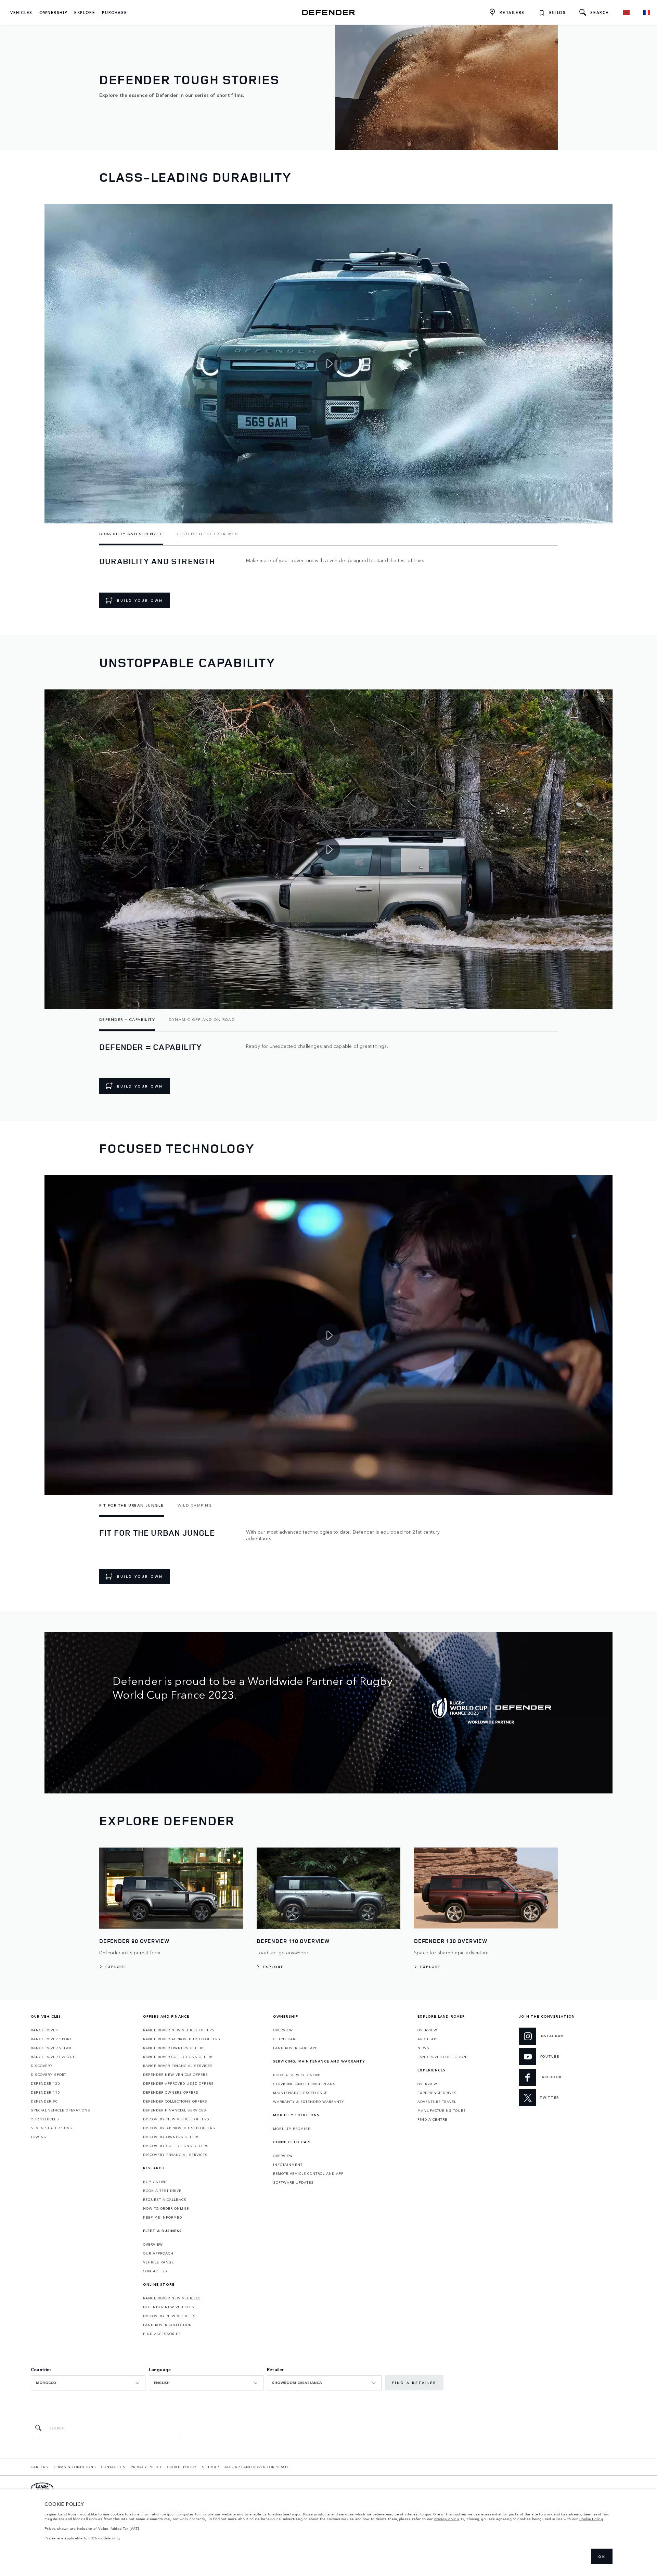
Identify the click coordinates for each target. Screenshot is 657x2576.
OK (602, 2556)
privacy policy (447, 2519)
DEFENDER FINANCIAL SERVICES (175, 2110)
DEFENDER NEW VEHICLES (169, 2307)
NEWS (423, 2048)
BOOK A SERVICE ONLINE (297, 2075)
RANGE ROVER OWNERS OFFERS (174, 2048)
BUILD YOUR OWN (140, 600)
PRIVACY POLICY (146, 2467)
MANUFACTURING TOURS (442, 2110)
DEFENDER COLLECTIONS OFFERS (175, 2101)
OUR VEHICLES (45, 2119)
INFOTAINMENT (288, 2165)
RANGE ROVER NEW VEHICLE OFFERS (179, 2030)
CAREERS (40, 2467)
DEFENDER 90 (44, 2101)
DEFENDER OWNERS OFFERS (171, 2092)
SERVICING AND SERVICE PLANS (304, 2084)
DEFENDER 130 (45, 2083)
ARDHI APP (428, 2039)
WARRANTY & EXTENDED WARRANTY (309, 2102)
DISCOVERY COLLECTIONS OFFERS (176, 2146)
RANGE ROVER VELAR (51, 2048)
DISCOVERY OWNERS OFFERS (171, 2137)
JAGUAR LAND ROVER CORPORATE (257, 2467)
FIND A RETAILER (414, 2383)
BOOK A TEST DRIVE (162, 2191)
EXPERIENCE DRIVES (437, 2093)
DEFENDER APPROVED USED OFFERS (178, 2083)
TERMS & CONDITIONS (75, 2467)
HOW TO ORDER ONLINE (166, 2208)
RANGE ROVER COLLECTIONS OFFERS (178, 2057)
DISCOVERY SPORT (49, 2074)
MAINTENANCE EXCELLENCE (300, 2093)
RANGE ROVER (44, 2030)
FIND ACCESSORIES (162, 2334)
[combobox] (88, 2383)
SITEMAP (210, 2467)
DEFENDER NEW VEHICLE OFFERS (176, 2074)
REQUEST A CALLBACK (165, 2199)
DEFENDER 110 (45, 2092)
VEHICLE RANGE (158, 2262)
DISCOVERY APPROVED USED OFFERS (179, 2128)
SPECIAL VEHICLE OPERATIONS (61, 2110)
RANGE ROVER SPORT (51, 2039)
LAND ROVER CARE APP (295, 2048)
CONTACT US (155, 2271)
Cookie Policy (591, 2519)
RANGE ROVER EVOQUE (53, 2057)
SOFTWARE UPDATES (293, 2182)
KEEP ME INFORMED (163, 2217)
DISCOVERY (42, 2066)
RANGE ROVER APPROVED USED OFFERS (182, 2039)
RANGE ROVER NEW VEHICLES (172, 2298)
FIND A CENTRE (432, 2119)
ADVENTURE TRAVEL (437, 2102)
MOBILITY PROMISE (292, 2129)
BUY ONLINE (155, 2182)
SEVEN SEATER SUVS (51, 2128)
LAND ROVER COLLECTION (168, 2325)
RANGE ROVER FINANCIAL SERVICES (178, 2066)
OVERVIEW (153, 2244)
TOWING (39, 2137)
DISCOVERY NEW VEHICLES (169, 2316)
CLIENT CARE (285, 2039)
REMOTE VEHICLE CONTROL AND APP (308, 2173)
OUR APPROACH (158, 2253)
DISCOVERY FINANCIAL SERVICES (175, 2155)
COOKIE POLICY (182, 2467)
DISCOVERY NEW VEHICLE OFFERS (176, 2119)
